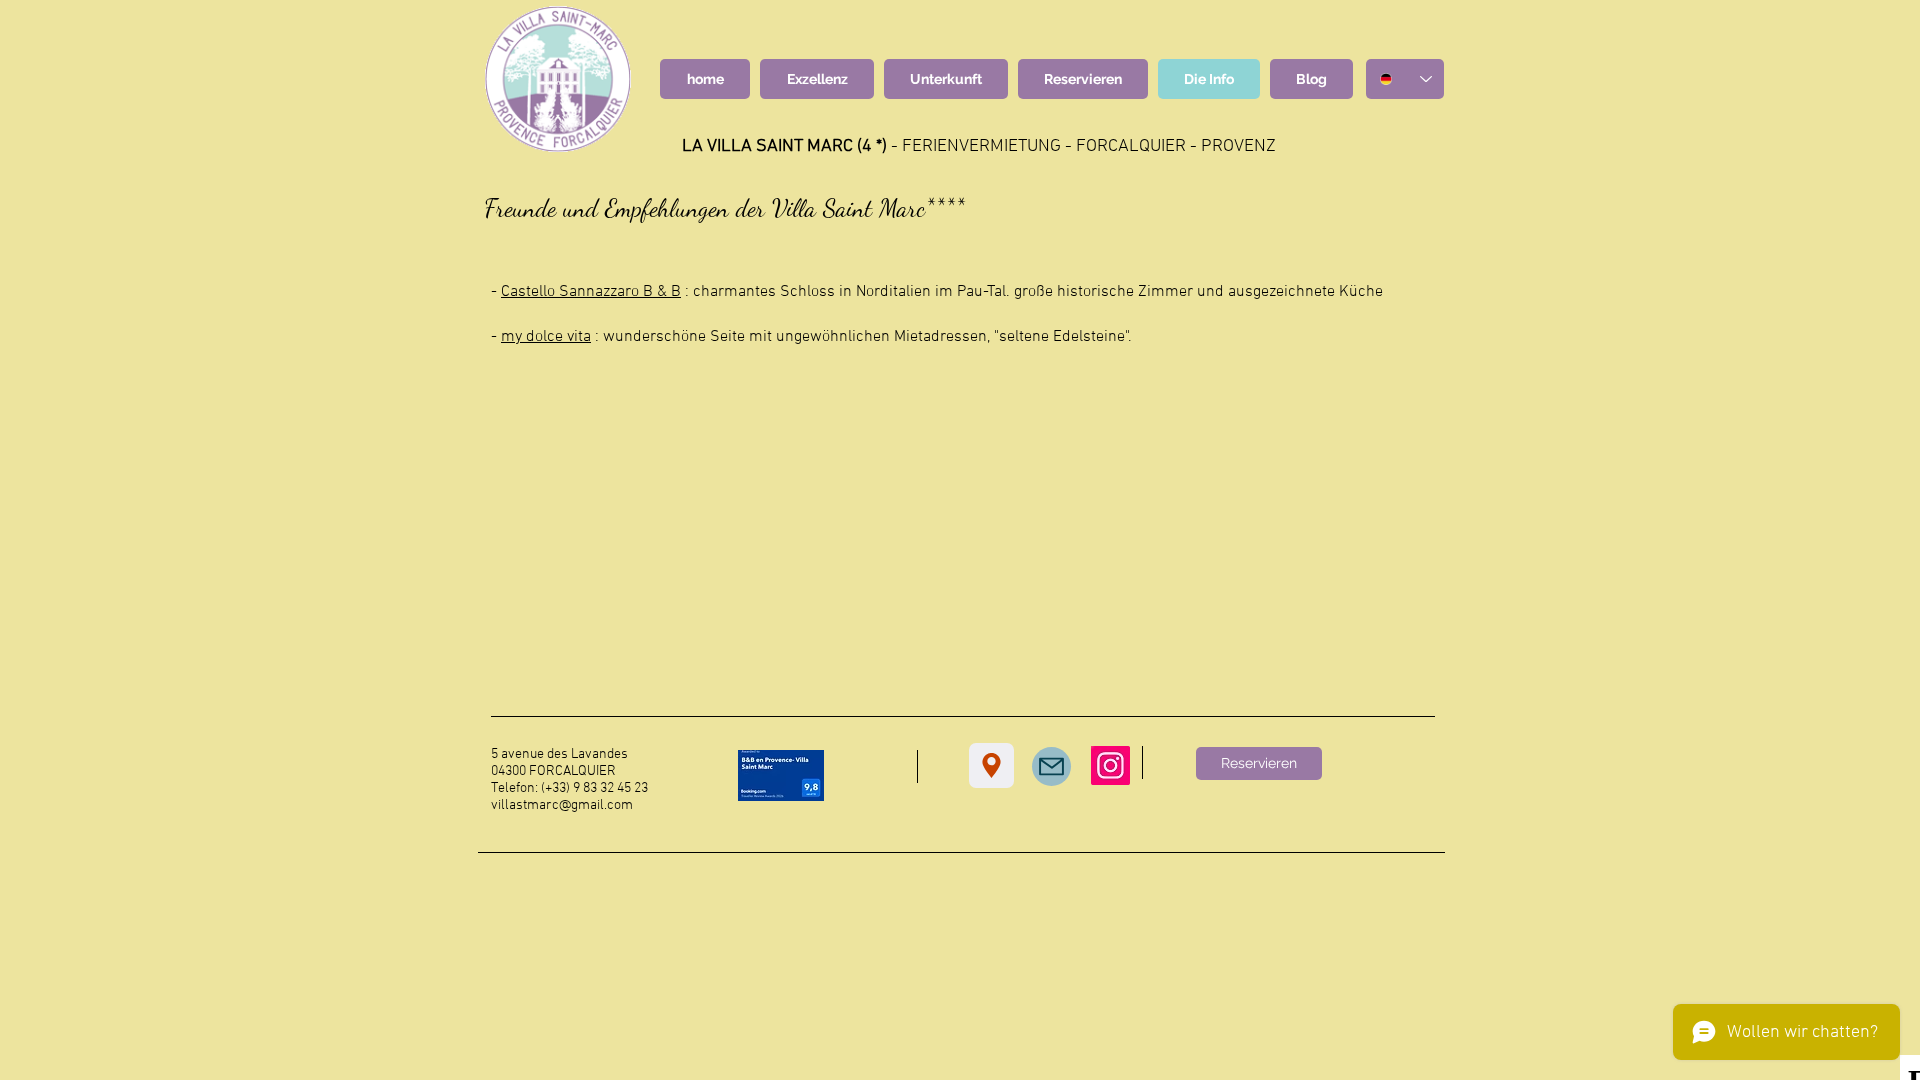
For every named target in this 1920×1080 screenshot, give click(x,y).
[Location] (991, 765)
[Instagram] (1110, 765)
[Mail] (1051, 766)
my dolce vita (546, 337)
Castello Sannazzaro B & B (591, 292)
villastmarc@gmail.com (562, 805)
